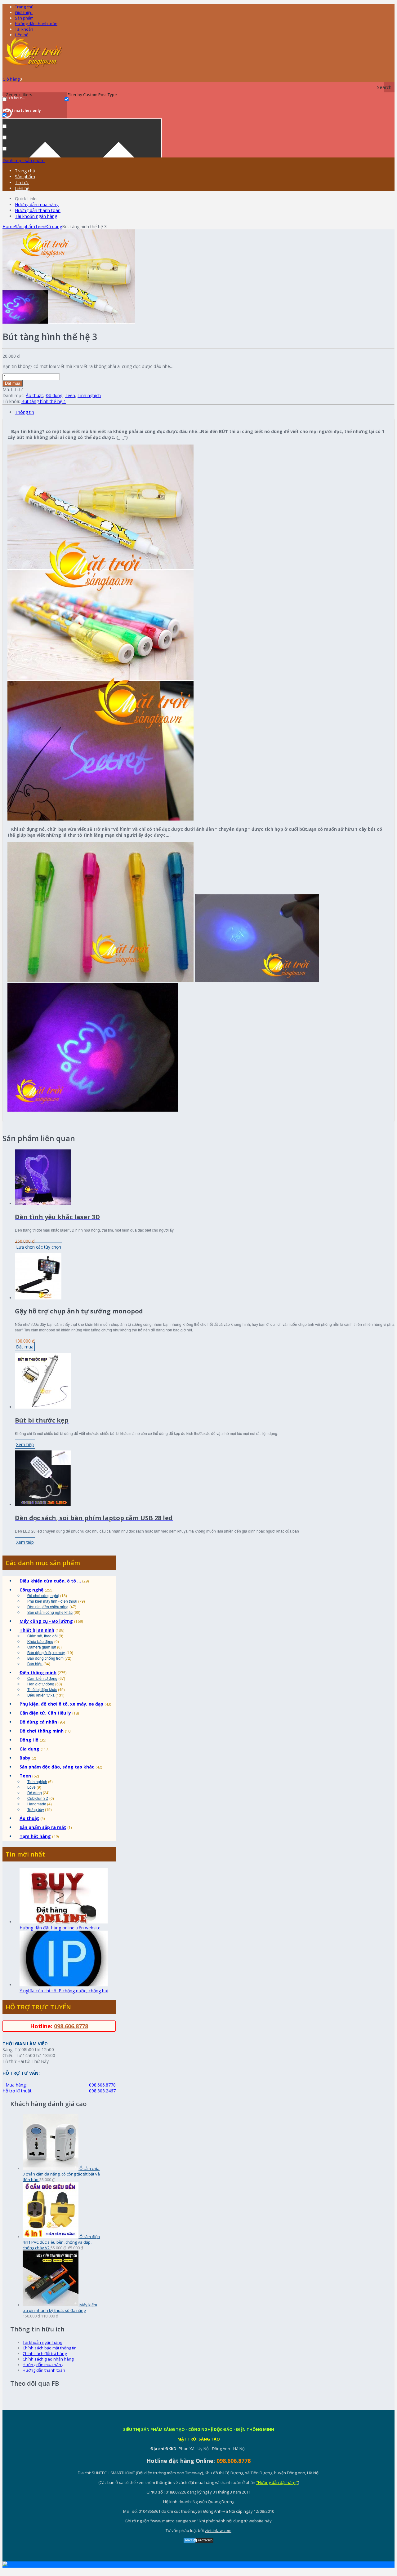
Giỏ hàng (12, 79)
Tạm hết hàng (35, 1836)
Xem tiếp (25, 1444)
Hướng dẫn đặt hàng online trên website (60, 1928)
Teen (40, 226)
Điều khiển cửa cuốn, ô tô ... (50, 1581)
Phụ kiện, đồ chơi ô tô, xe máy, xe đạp (61, 1704)
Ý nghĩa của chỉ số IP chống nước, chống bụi (64, 1991)
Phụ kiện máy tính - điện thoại (52, 1601)
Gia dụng (29, 1749)
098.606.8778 (71, 2026)
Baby (25, 1758)
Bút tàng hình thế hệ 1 (44, 401)
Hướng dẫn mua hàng (37, 204)
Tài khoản (24, 29)
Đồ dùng (54, 226)
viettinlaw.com (218, 2530)
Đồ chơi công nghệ (43, 1595)
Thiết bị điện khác (42, 1689)
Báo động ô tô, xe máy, (46, 1652)
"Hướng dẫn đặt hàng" (277, 2482)
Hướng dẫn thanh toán (36, 24)
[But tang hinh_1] (69, 322)
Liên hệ (22, 35)
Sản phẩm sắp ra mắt (43, 1827)
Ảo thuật (34, 395)
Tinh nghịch (89, 395)
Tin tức (22, 182)
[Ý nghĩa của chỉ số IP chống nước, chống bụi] (64, 1985)
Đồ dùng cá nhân (38, 1722)
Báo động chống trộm (45, 1658)
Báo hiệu (35, 1664)
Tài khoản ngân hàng (36, 216)
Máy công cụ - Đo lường (46, 1621)
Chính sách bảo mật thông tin (50, 2348)
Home (9, 226)
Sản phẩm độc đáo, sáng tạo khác (57, 1767)
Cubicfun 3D (38, 1798)
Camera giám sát (42, 1647)
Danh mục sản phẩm (24, 160)
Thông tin (25, 412)
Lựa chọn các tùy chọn (39, 1247)
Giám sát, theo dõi (42, 1636)
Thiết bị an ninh (37, 1630)
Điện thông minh (38, 1673)
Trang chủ (25, 171)
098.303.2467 (102, 2091)
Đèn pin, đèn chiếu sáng (48, 1607)
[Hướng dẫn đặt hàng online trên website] (64, 1922)
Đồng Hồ (29, 1740)
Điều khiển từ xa (41, 1695)
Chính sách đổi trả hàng (45, 2353)
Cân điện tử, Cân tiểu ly (45, 1713)
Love (31, 1787)
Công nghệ (31, 1590)
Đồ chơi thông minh (42, 1731)
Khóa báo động (40, 1641)
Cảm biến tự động (42, 1678)
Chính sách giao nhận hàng (48, 2359)
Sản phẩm (24, 18)
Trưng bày (36, 1809)
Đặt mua (13, 383)
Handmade (37, 1804)
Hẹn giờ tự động (41, 1684)
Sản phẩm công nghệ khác (50, 1612)
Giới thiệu (24, 12)
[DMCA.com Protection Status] (198, 2542)
